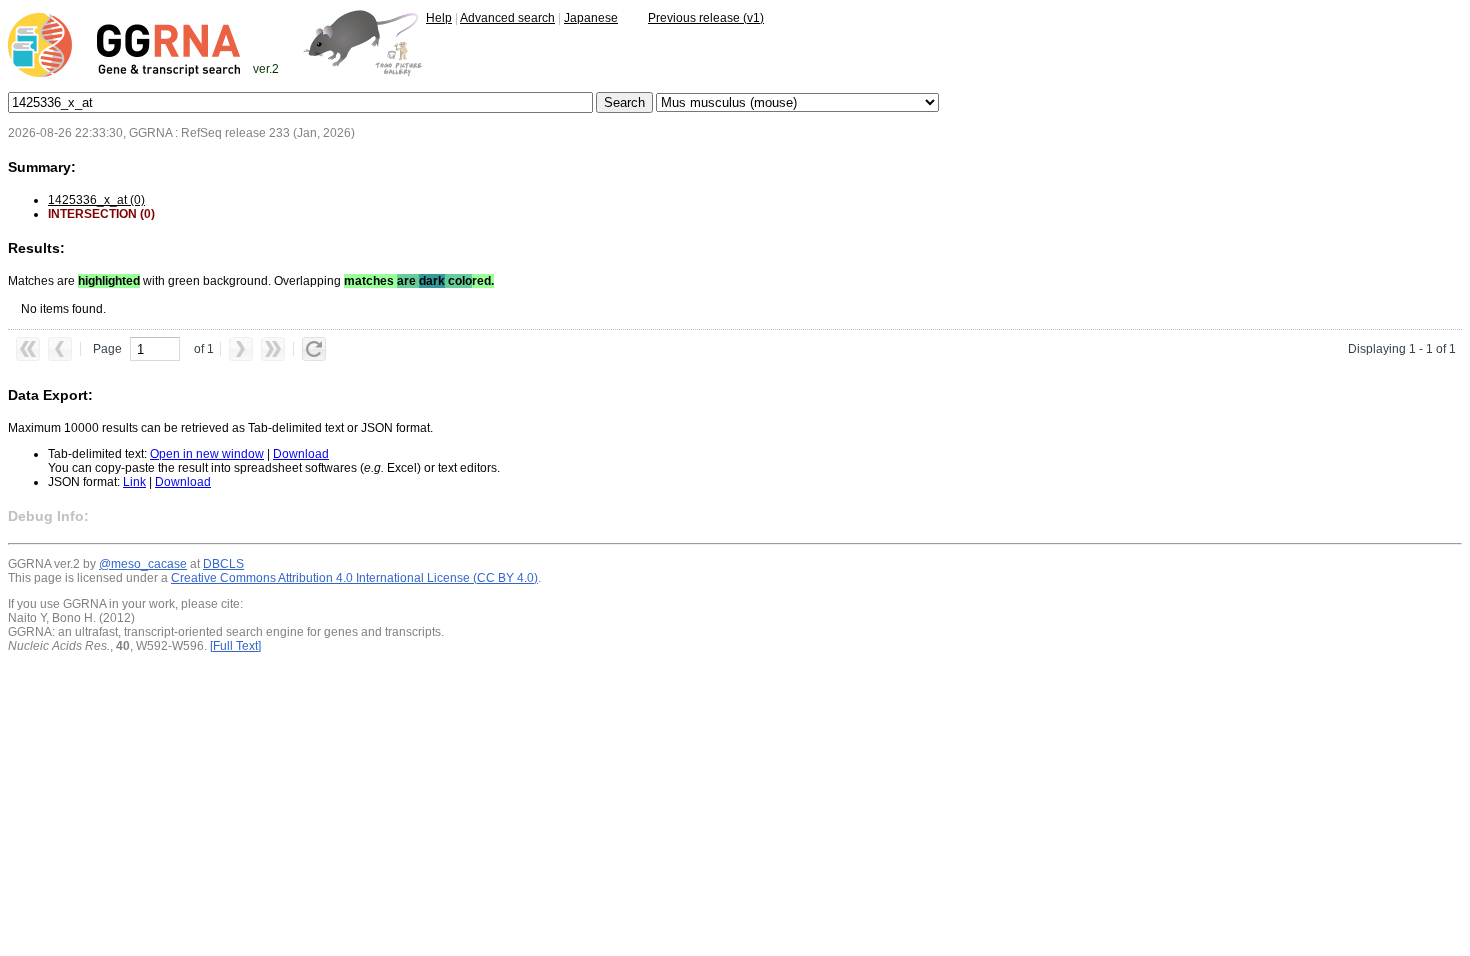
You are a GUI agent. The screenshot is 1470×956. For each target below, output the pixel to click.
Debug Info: (48, 516)
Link (134, 482)
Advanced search (507, 18)
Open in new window (207, 454)
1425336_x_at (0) (96, 200)
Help (439, 18)
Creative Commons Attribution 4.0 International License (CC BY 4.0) (354, 578)
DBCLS (223, 564)
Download (301, 454)
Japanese (591, 18)
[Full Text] (235, 646)
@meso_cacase (143, 564)
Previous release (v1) (706, 18)
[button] (28, 349)
